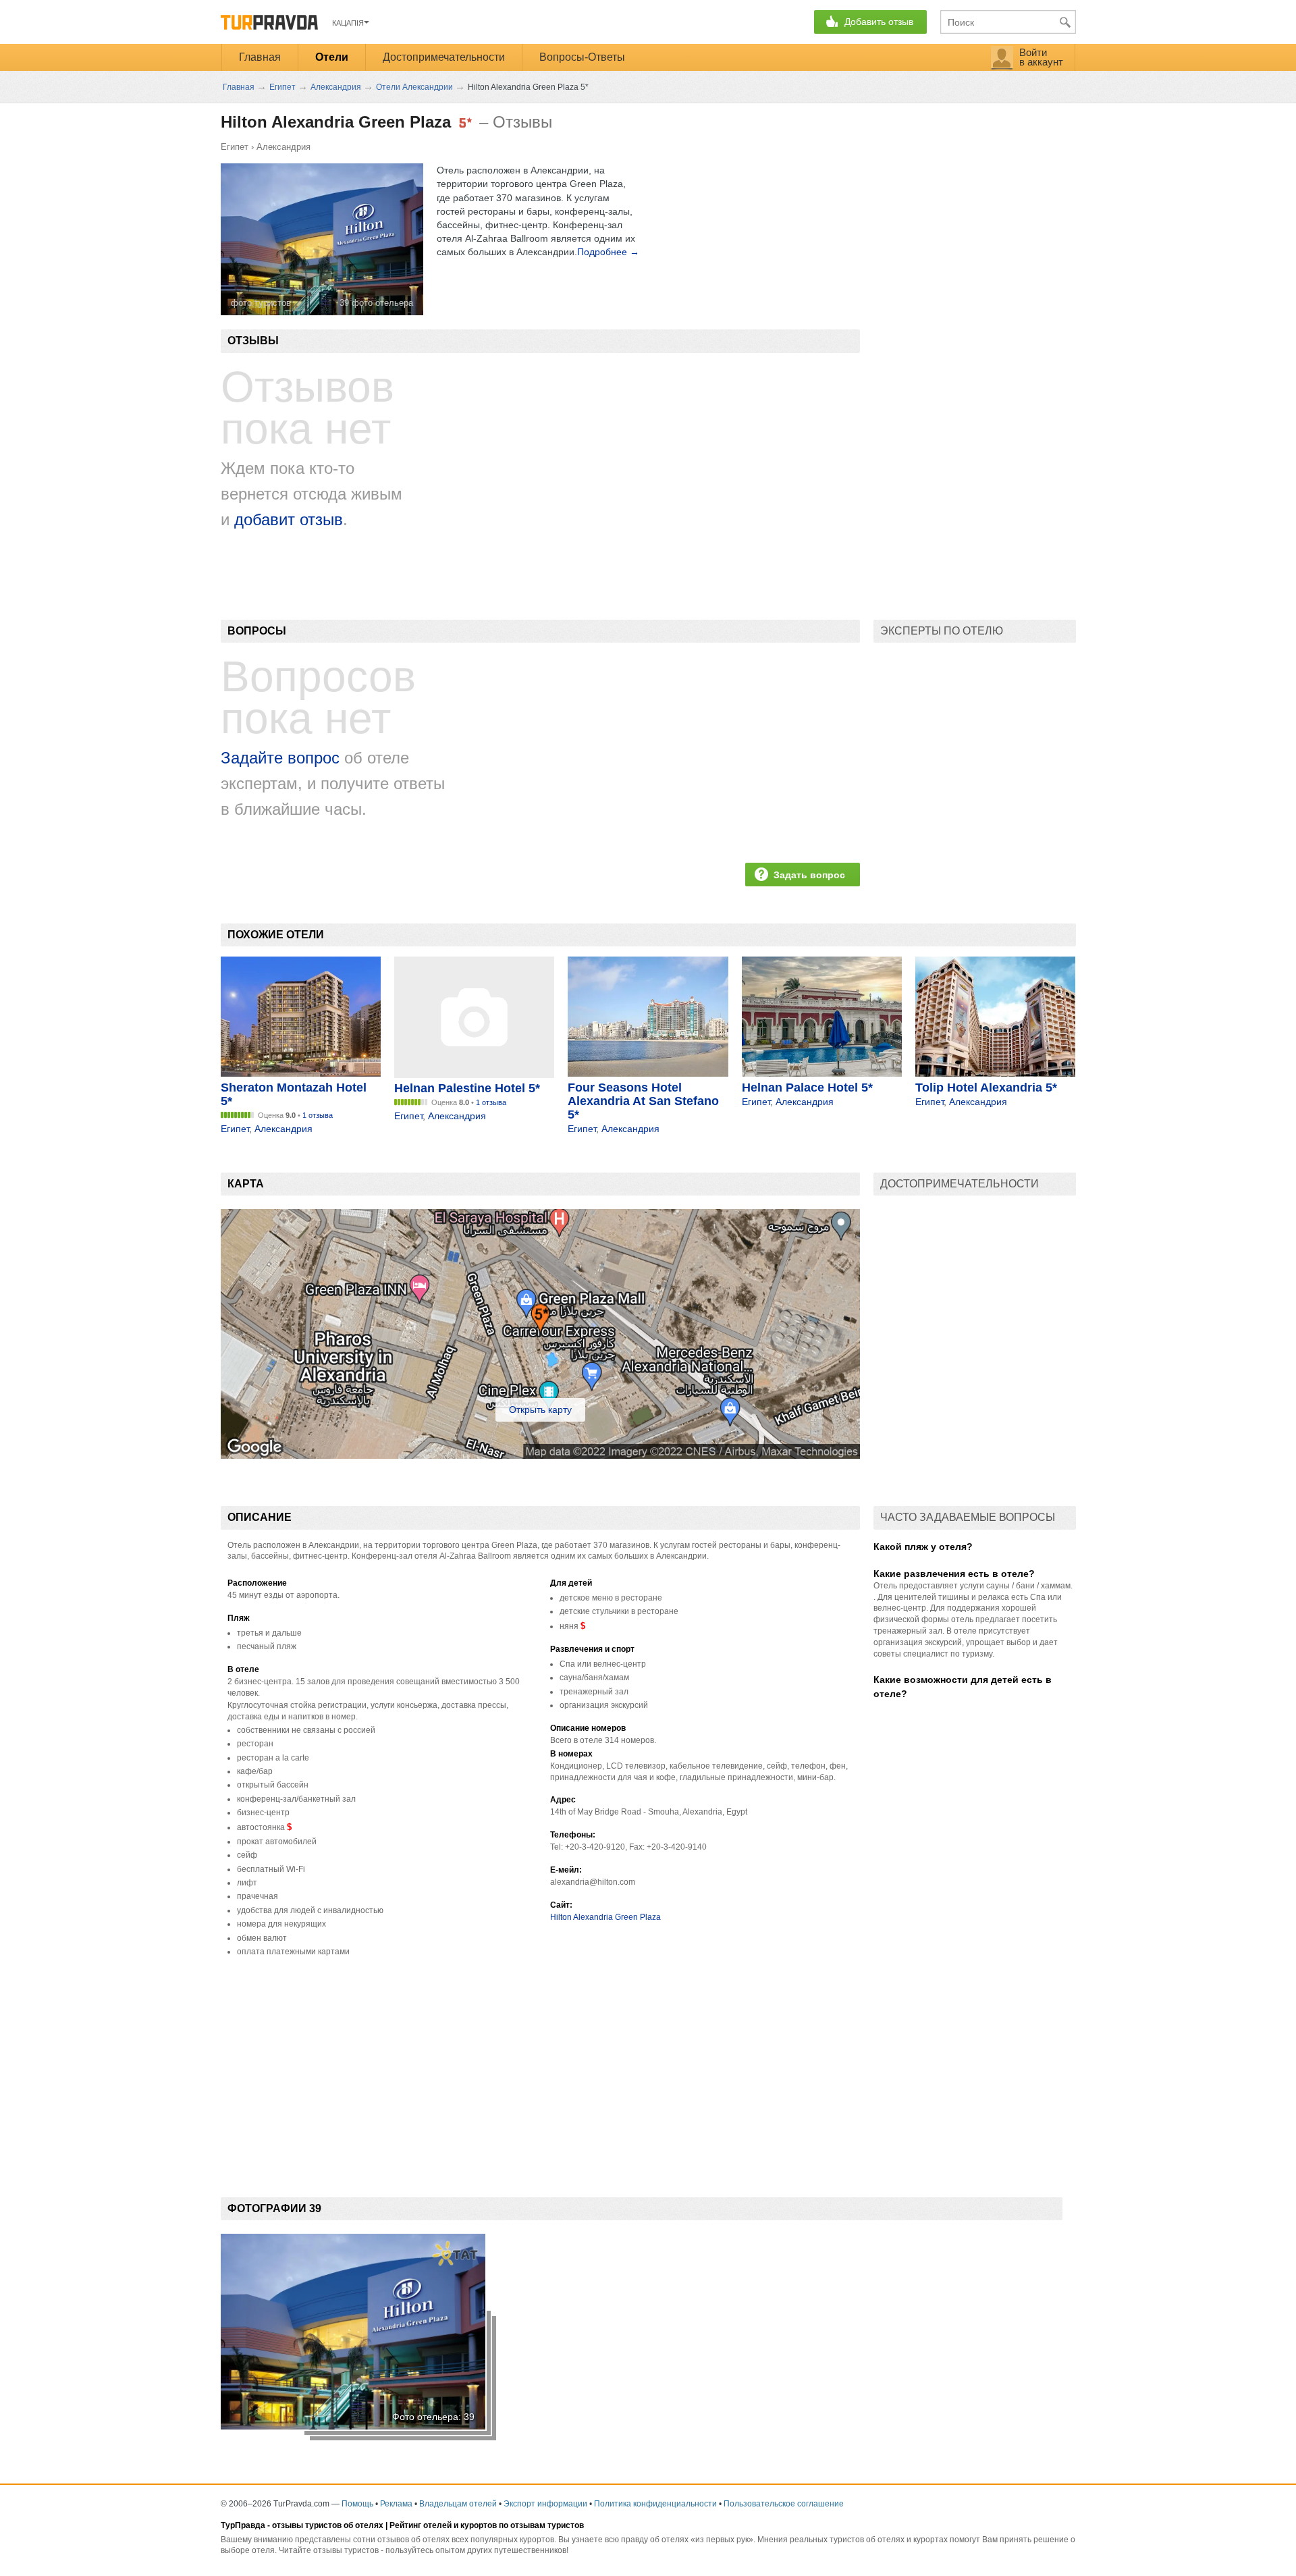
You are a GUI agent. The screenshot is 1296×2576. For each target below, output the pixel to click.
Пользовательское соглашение (784, 2504)
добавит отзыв (289, 519)
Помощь (357, 2504)
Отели (332, 57)
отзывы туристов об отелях (328, 2525)
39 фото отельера (376, 303)
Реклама (396, 2504)
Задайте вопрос (280, 758)
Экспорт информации (545, 2504)
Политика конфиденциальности (655, 2504)
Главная (260, 57)
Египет (235, 147)
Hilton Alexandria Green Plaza (605, 1917)
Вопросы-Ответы (582, 57)
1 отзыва (318, 1115)
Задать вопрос (809, 875)
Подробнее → (608, 252)
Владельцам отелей (458, 2504)
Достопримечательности (444, 57)
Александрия (283, 147)
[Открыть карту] (540, 1455)
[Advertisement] (466, 2066)
